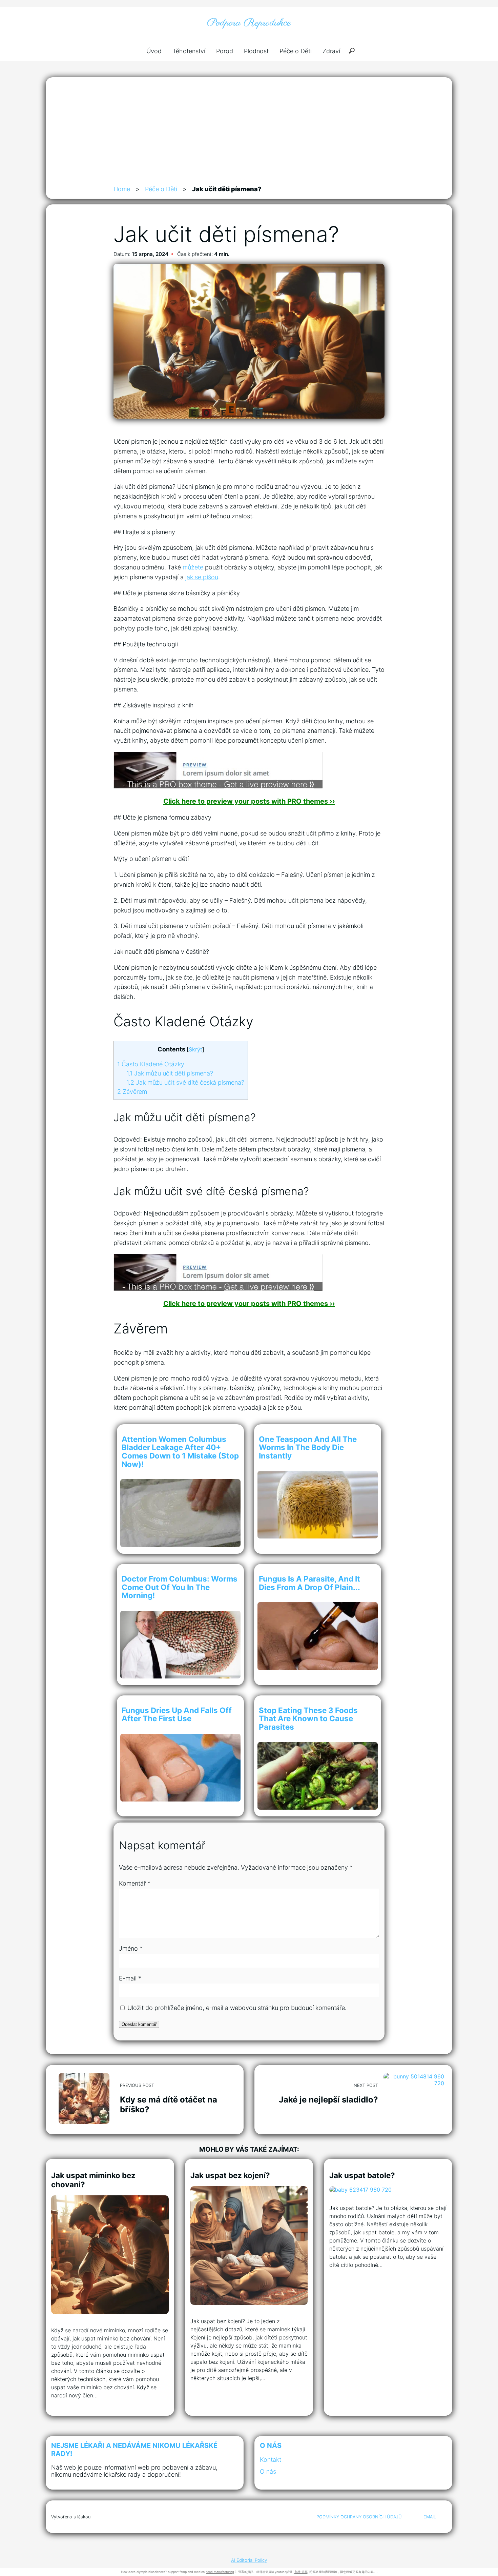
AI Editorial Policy (249, 2560)
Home (122, 189)
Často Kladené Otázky (151, 1064)
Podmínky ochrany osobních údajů (359, 2517)
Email (430, 2517)
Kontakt (271, 2460)
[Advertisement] (249, 134)
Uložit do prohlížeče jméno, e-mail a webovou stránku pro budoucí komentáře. (237, 2008)
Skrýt (195, 1049)
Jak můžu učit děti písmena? (170, 1073)
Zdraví (331, 51)
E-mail (130, 1978)
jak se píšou (202, 577)
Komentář (135, 1883)
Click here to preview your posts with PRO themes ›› (249, 801)
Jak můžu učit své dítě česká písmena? (185, 1082)
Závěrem (132, 1092)
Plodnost (256, 51)
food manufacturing (220, 2572)
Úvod (154, 51)
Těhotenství (189, 51)
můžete (193, 567)
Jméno (131, 1948)
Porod (225, 51)
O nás (268, 2471)
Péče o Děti (296, 51)
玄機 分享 (301, 2572)
